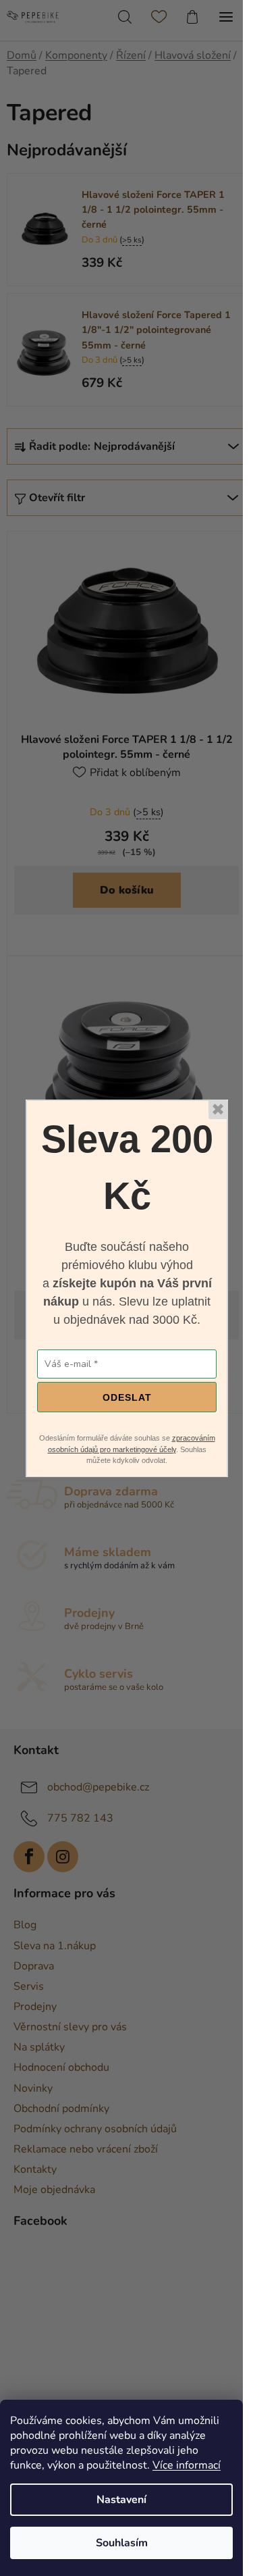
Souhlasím (122, 2543)
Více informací (187, 2465)
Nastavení (121, 2500)
